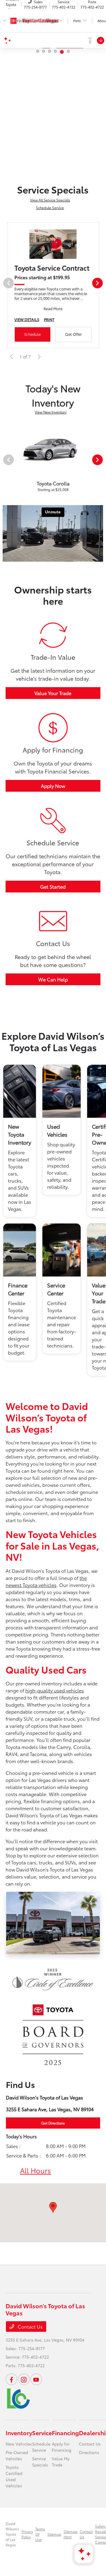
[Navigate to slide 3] (49, 51)
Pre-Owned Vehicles (17, 2455)
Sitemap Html (71, 2534)
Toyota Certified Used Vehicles (14, 2476)
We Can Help (53, 979)
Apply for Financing (62, 2447)
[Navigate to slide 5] (61, 51)
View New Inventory (51, 412)
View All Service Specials (50, 200)
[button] (53, 2207)
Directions (89, 2452)
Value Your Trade (53, 693)
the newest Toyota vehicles (46, 1581)
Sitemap (54, 2534)
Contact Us (30, 2326)
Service (42, 2433)
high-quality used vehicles (55, 1690)
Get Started (53, 886)
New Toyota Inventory (20, 1134)
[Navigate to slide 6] (68, 52)
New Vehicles (19, 2444)
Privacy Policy (27, 2534)
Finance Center (18, 1289)
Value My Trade (61, 2462)
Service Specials (40, 2462)
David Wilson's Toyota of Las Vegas (12, 2534)
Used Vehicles (57, 1130)
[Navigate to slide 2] (44, 51)
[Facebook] (11, 2379)
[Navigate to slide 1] (38, 51)
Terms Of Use (40, 2534)
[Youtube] (36, 2379)
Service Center (56, 1289)
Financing (65, 2433)
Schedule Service (50, 207)
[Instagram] (24, 2379)
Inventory (19, 2433)
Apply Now (53, 786)
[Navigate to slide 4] (55, 51)
